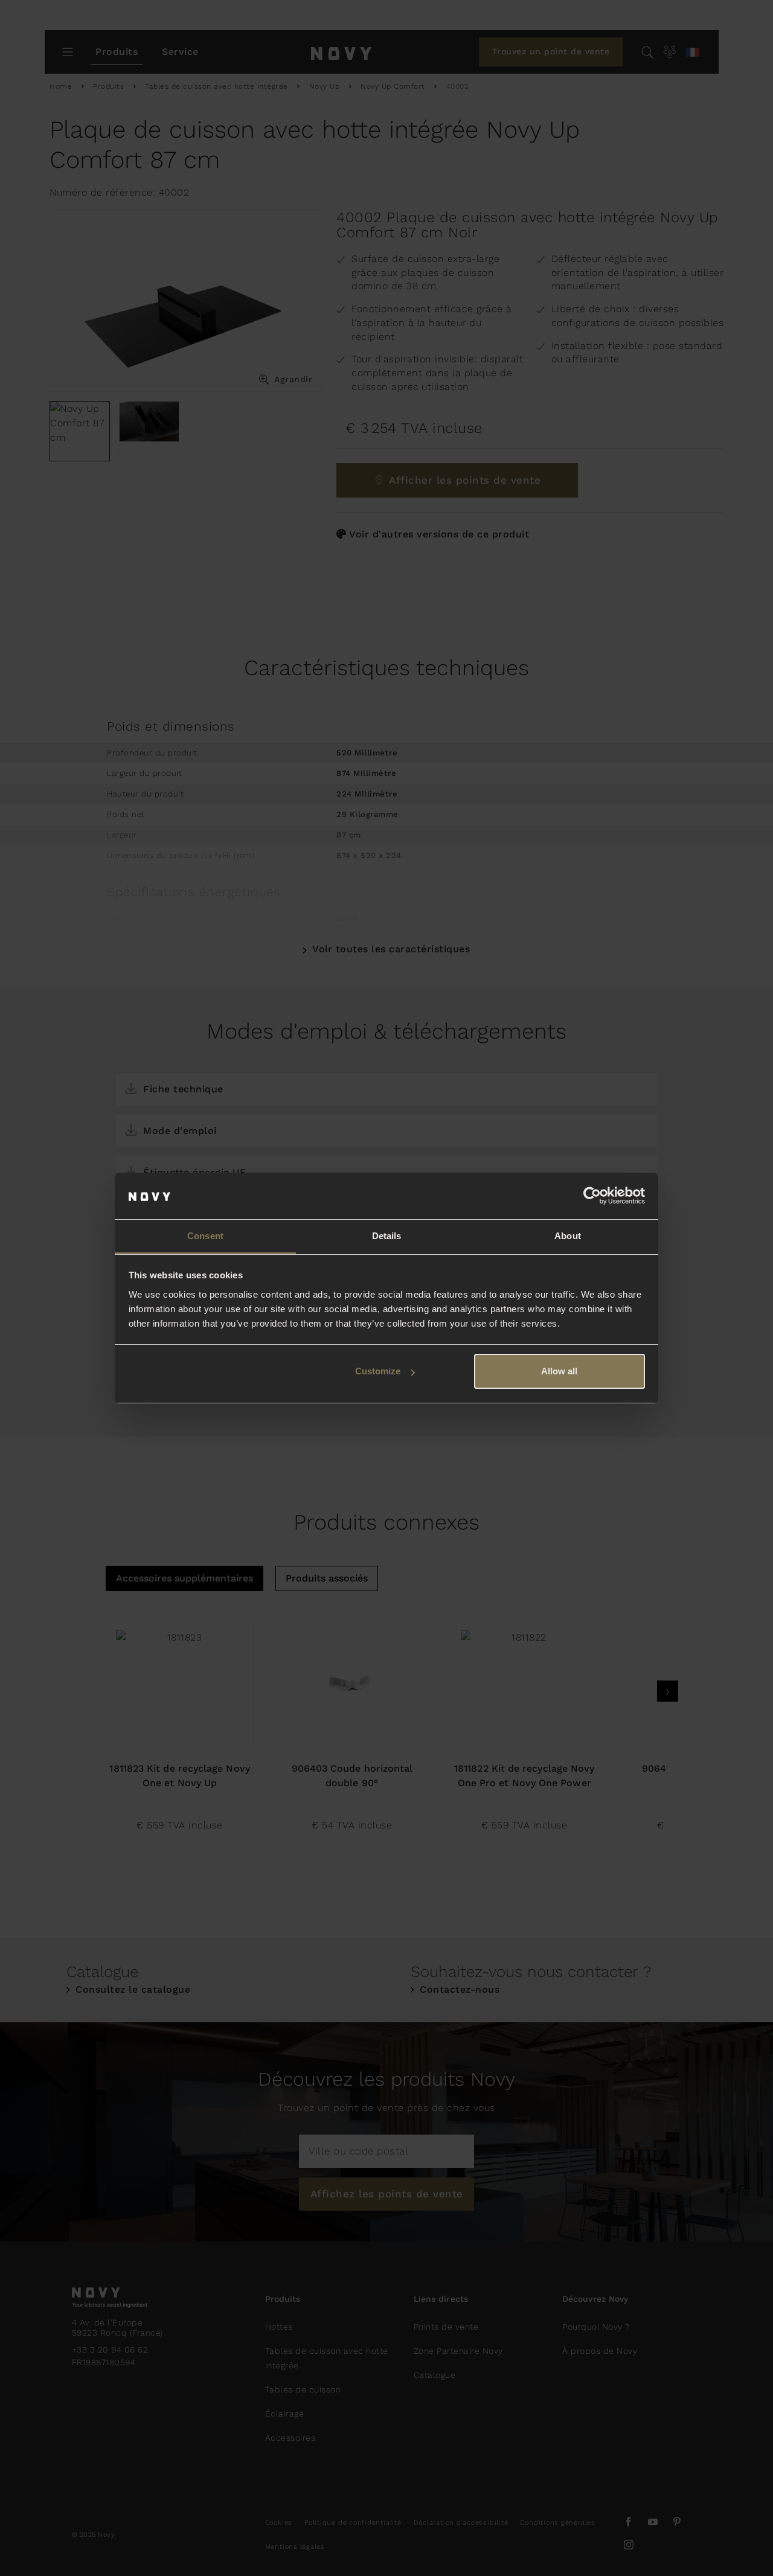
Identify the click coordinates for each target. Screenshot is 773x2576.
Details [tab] (387, 1236)
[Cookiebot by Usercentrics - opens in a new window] (592, 1196)
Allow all (559, 1371)
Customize (378, 1371)
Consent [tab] (205, 1236)
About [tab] (568, 1236)
